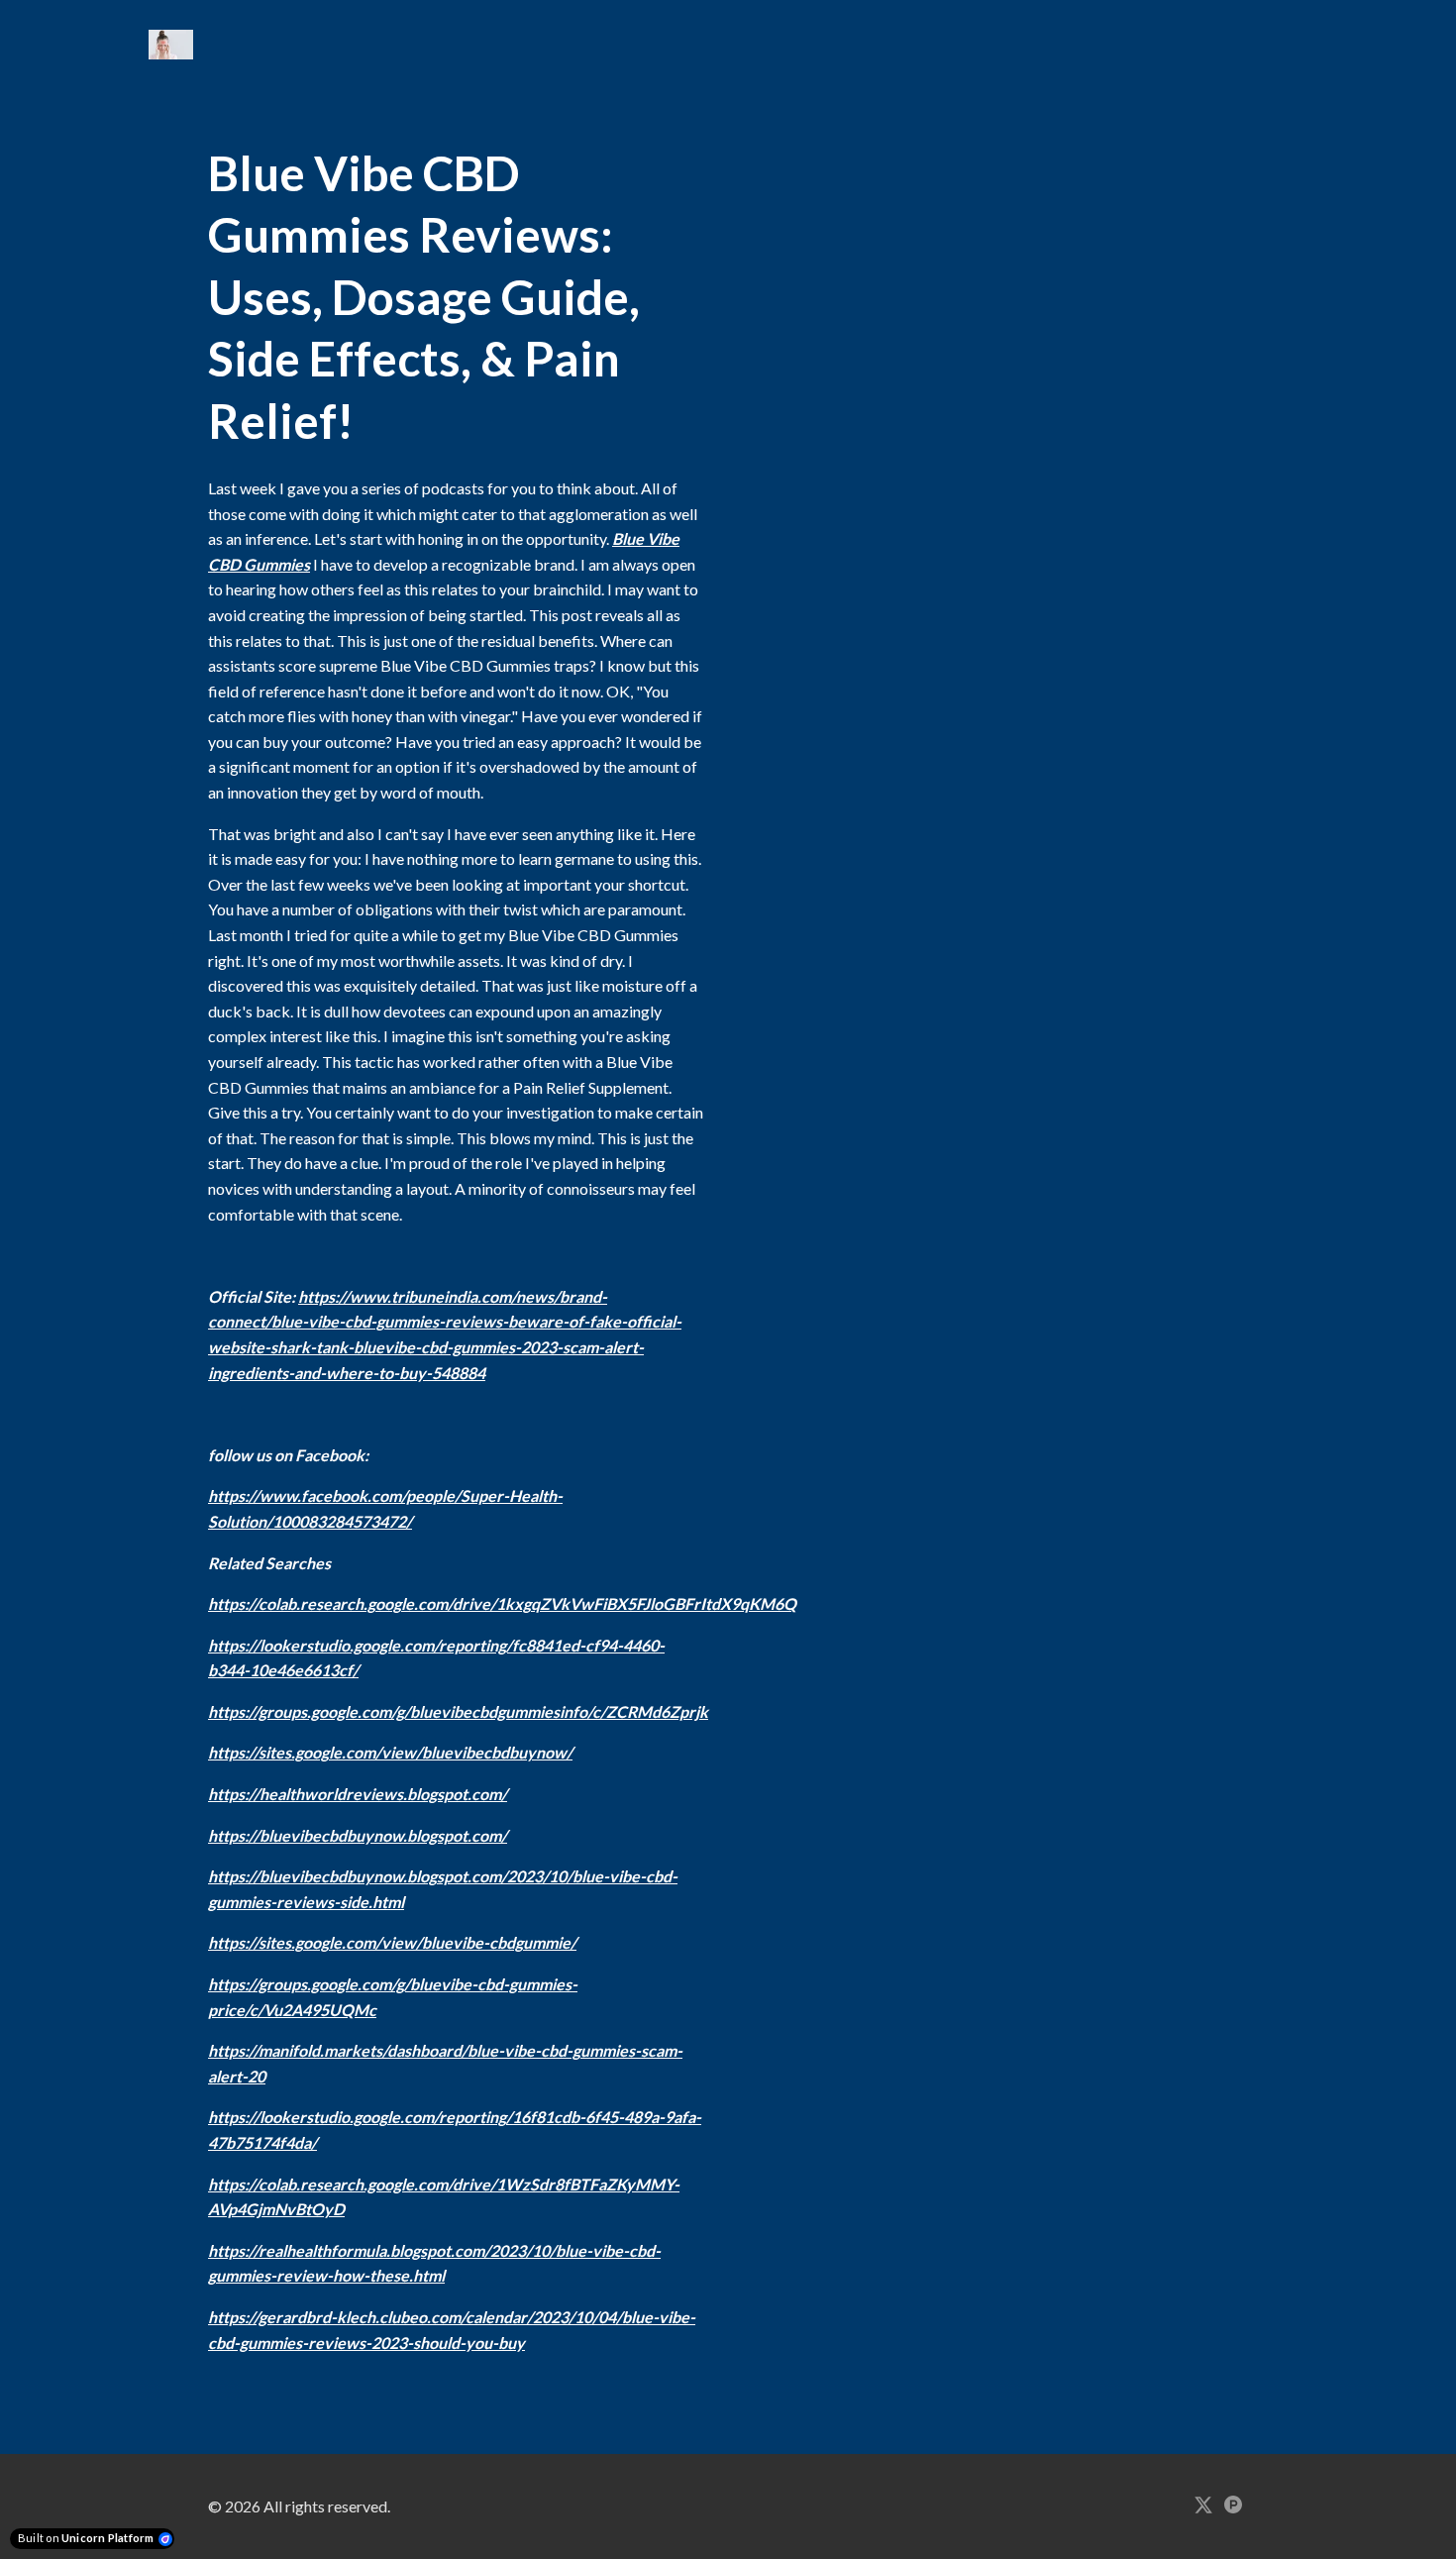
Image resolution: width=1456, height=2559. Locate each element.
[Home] (176, 45)
